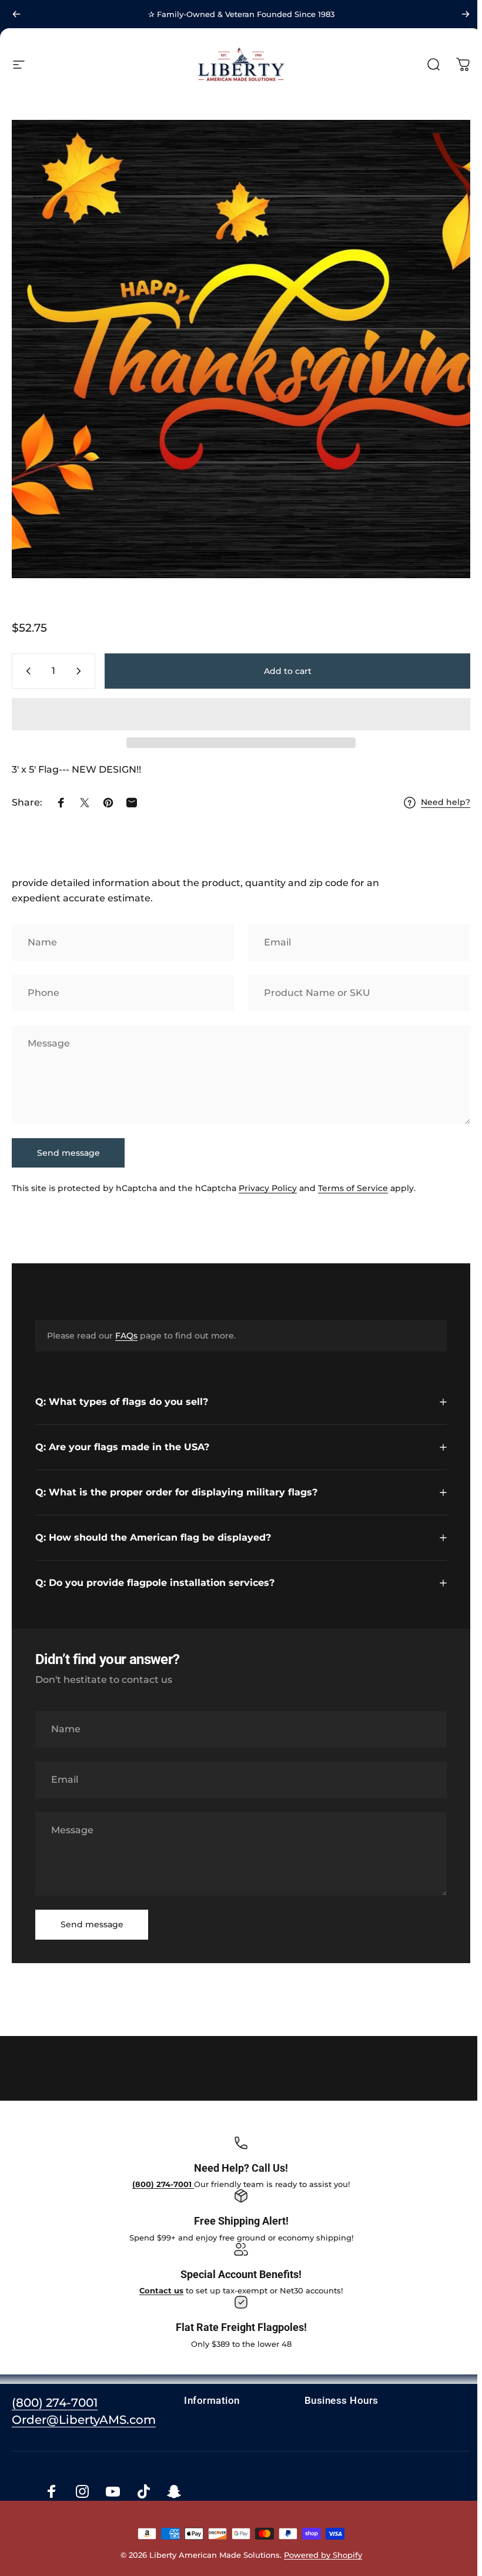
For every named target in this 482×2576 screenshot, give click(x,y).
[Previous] (16, 14)
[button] (241, 714)
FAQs (126, 1336)
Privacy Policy (268, 1189)
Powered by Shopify (321, 2550)
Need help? (446, 802)
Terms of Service (353, 1189)
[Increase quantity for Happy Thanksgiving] (81, 671)
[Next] (466, 14)
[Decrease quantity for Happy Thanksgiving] (26, 671)
